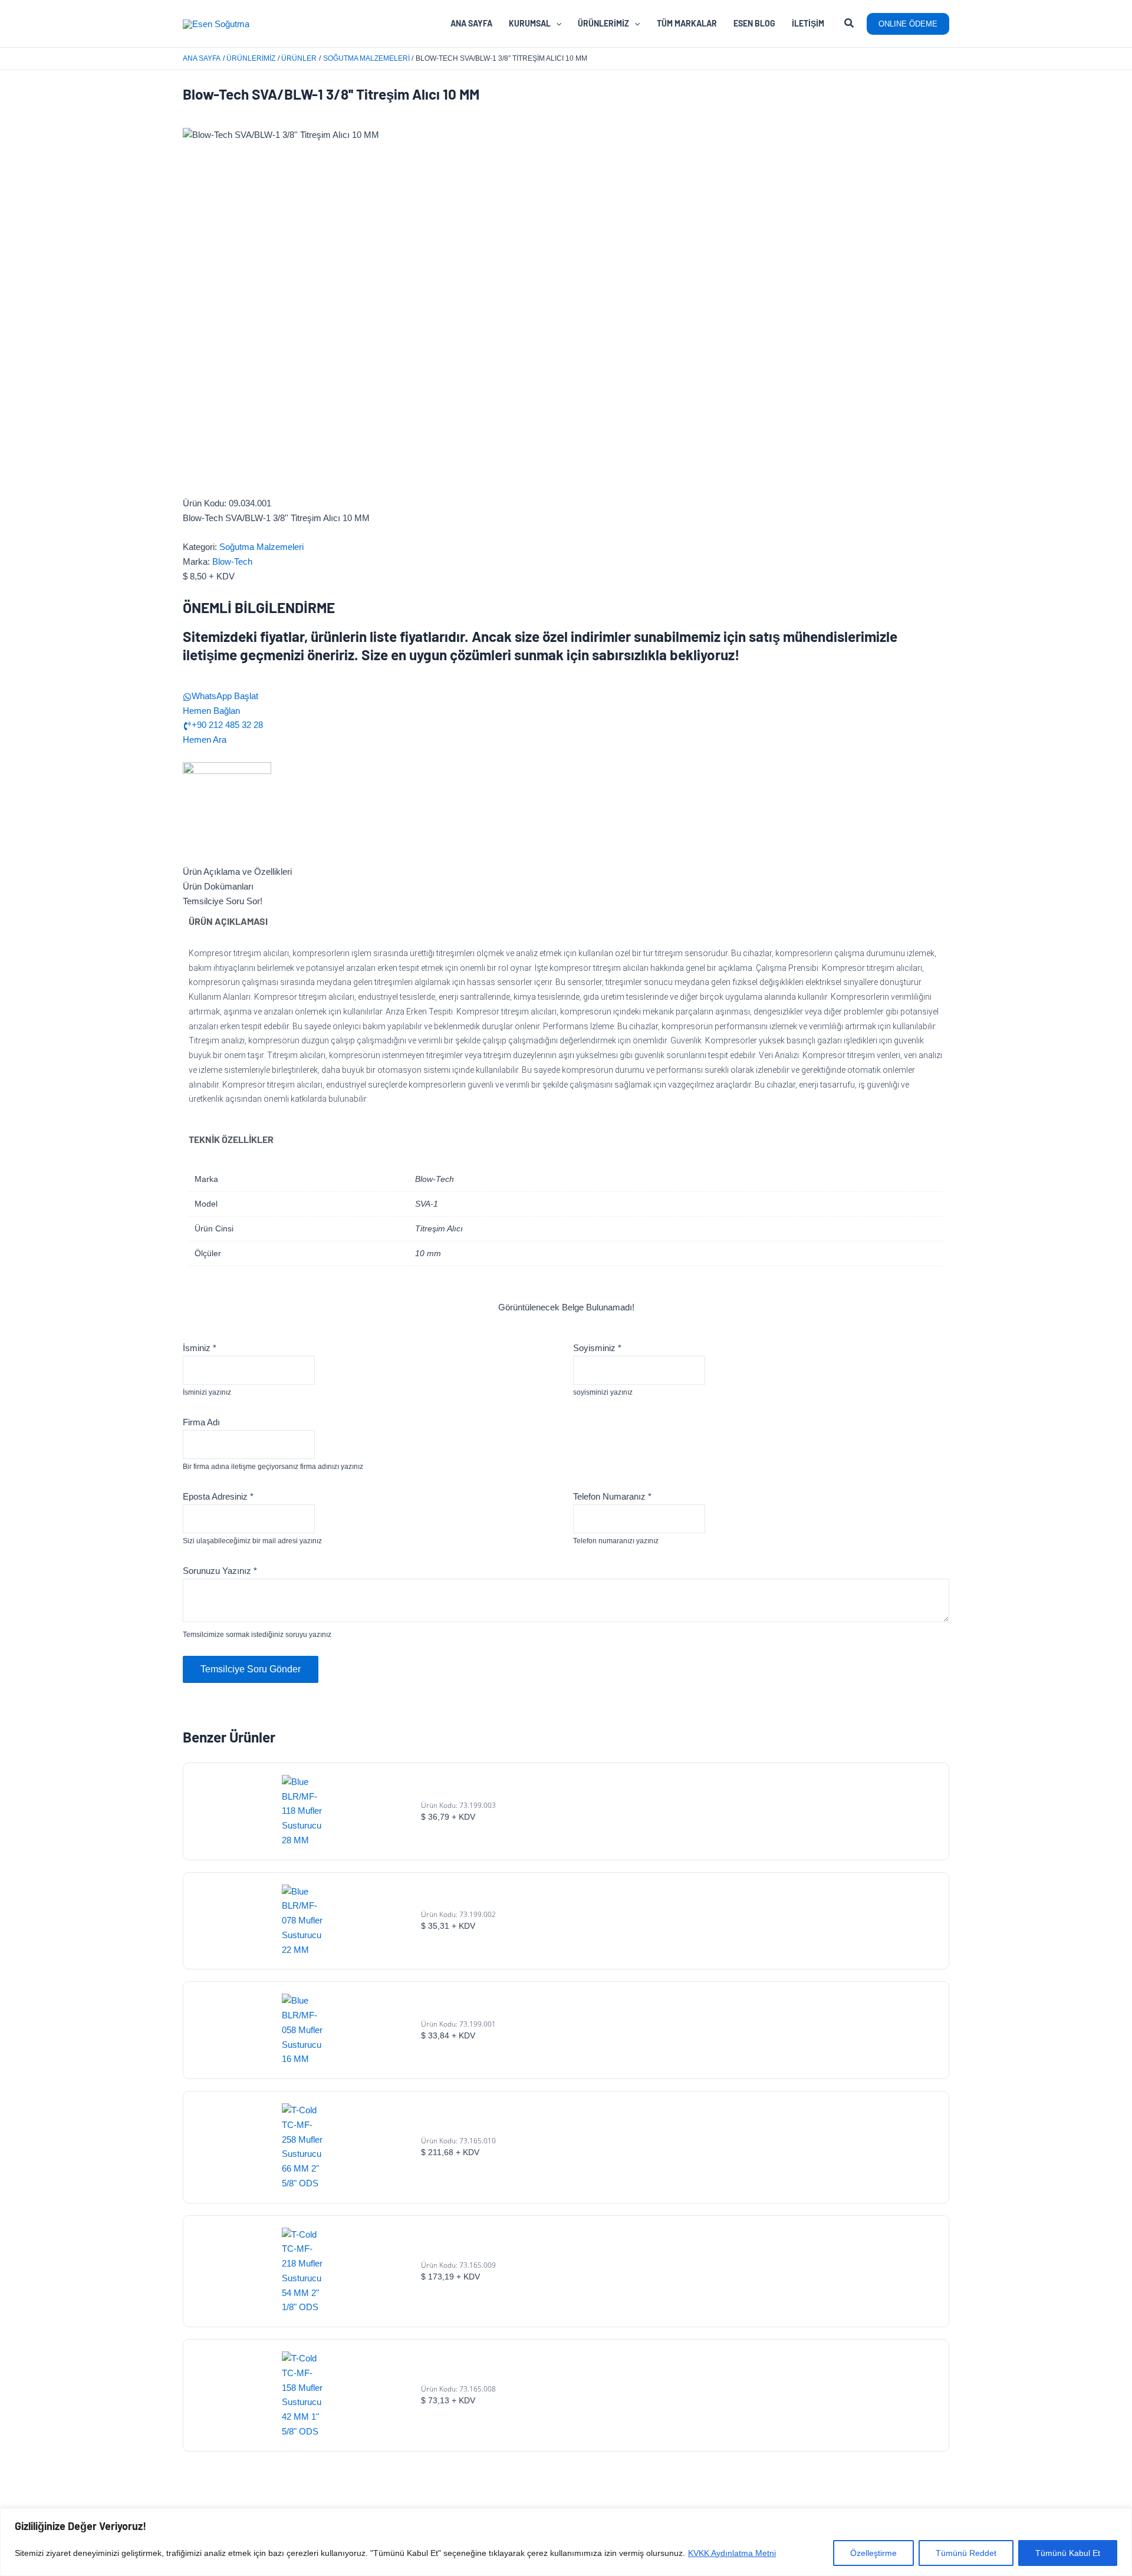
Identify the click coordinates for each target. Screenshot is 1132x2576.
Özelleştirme (873, 2553)
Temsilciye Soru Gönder (251, 1669)
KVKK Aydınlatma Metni (732, 2553)
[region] (566, 2542)
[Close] (1120, 2518)
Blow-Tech (232, 561)
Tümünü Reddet (966, 2553)
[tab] (566, 872)
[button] (850, 25)
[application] (556, 24)
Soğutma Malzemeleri (261, 547)
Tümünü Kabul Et (1068, 2553)
